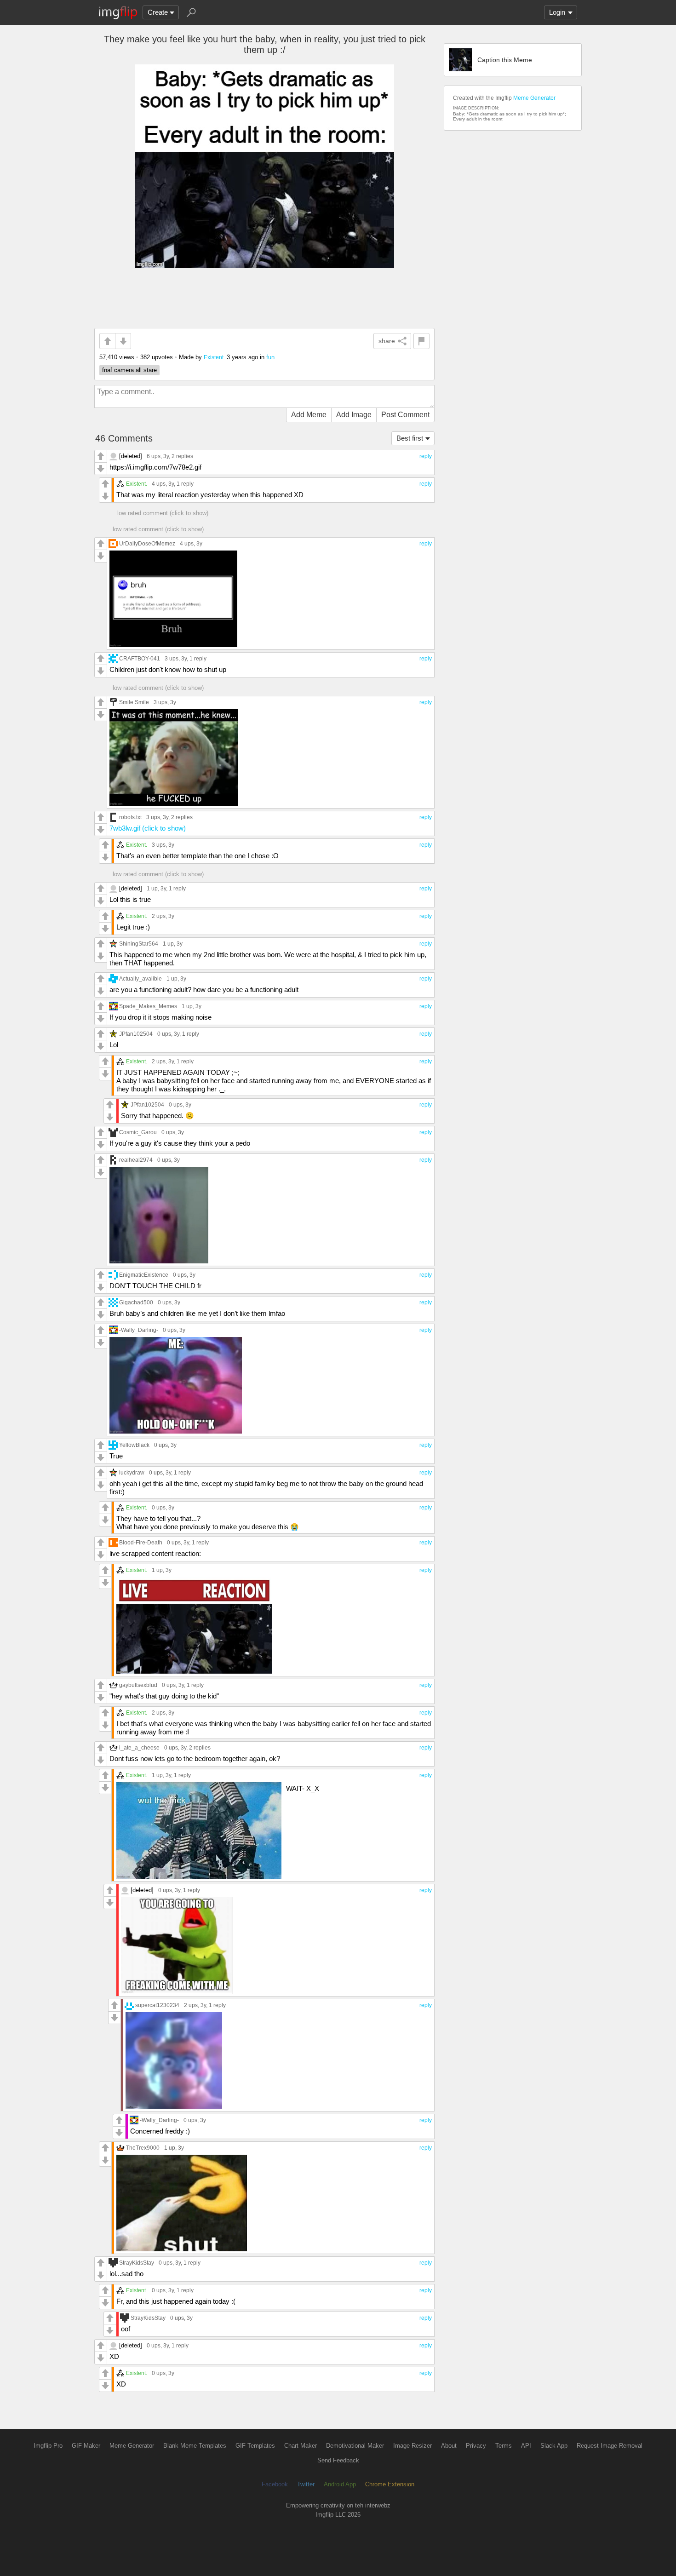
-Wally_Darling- (139, 1330)
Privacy (476, 2446)
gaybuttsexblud (138, 1685)
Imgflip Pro (48, 2446)
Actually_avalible (140, 978)
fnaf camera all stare (129, 370)
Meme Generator (534, 98)
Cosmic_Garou (138, 1132)
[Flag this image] (421, 341)
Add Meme (309, 415)
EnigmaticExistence (144, 1275)
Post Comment (405, 415)
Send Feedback (338, 2460)
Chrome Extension (390, 2484)
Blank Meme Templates (195, 2446)
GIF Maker (86, 2446)
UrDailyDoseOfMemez (147, 543)
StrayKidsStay (137, 2263)
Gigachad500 (136, 1302)
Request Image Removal (610, 2446)
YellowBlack (134, 1445)
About (449, 2446)
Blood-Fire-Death (141, 1542)
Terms (504, 2446)
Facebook (275, 2484)
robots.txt (130, 817)
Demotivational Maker (355, 2446)
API (526, 2446)
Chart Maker (301, 2446)
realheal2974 (136, 1160)
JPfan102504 (136, 1034)
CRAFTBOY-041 (140, 658)
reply (426, 456)
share (387, 341)
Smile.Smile (134, 702)
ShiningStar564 (139, 944)
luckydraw (132, 1472)
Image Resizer (412, 2446)
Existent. (214, 357)
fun (270, 357)
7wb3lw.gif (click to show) (148, 828)
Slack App (554, 2446)
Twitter (306, 2484)
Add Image (354, 415)
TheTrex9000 (143, 2148)
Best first (410, 438)
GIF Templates (255, 2446)
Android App (340, 2484)
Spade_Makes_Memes (148, 1006)
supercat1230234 (157, 2005)
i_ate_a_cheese (139, 1747)
